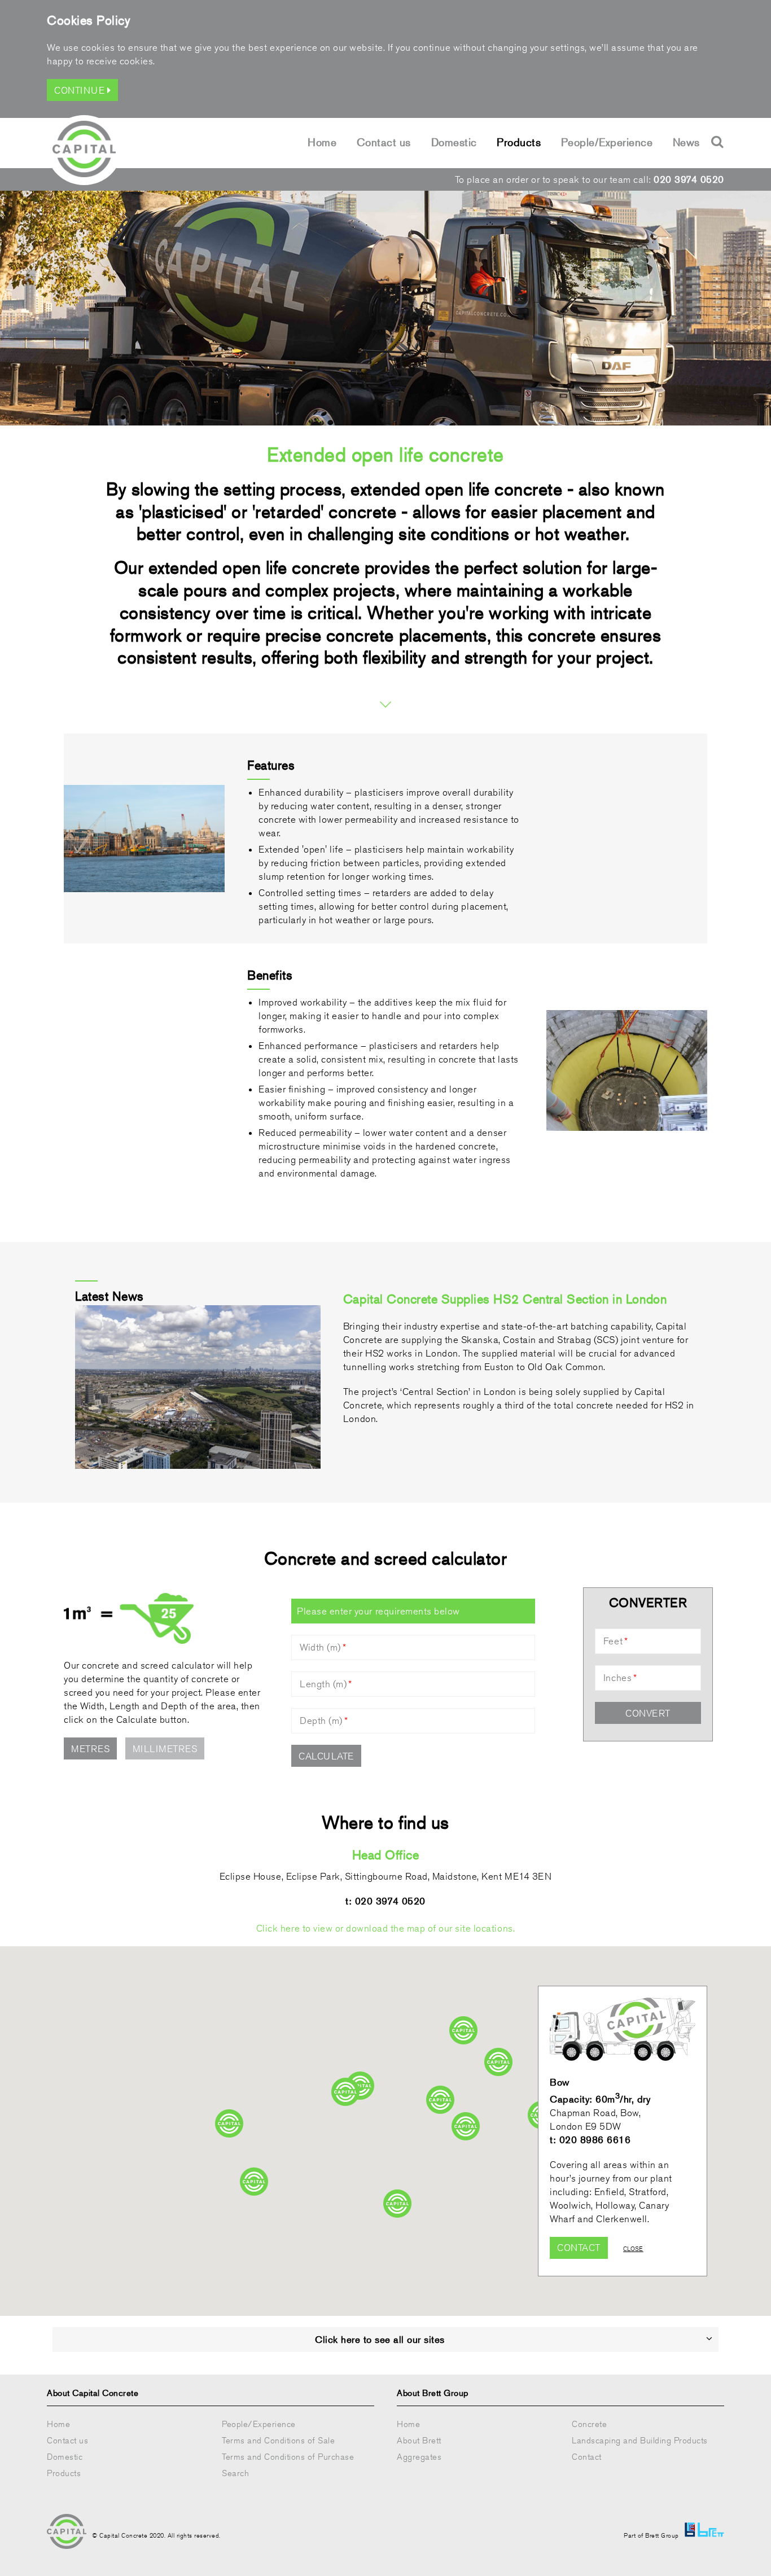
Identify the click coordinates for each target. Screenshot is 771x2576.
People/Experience (607, 142)
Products (519, 142)
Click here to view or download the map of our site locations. (385, 1928)
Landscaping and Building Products (640, 2440)
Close (633, 2248)
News (686, 142)
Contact (579, 2248)
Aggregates (419, 2457)
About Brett (419, 2440)
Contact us (384, 142)
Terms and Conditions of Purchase (288, 2457)
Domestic (454, 142)
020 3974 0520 (689, 179)
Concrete (589, 2424)
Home (322, 142)
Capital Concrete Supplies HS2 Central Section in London (505, 1299)
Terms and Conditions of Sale (278, 2440)
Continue (81, 90)
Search (235, 2473)
